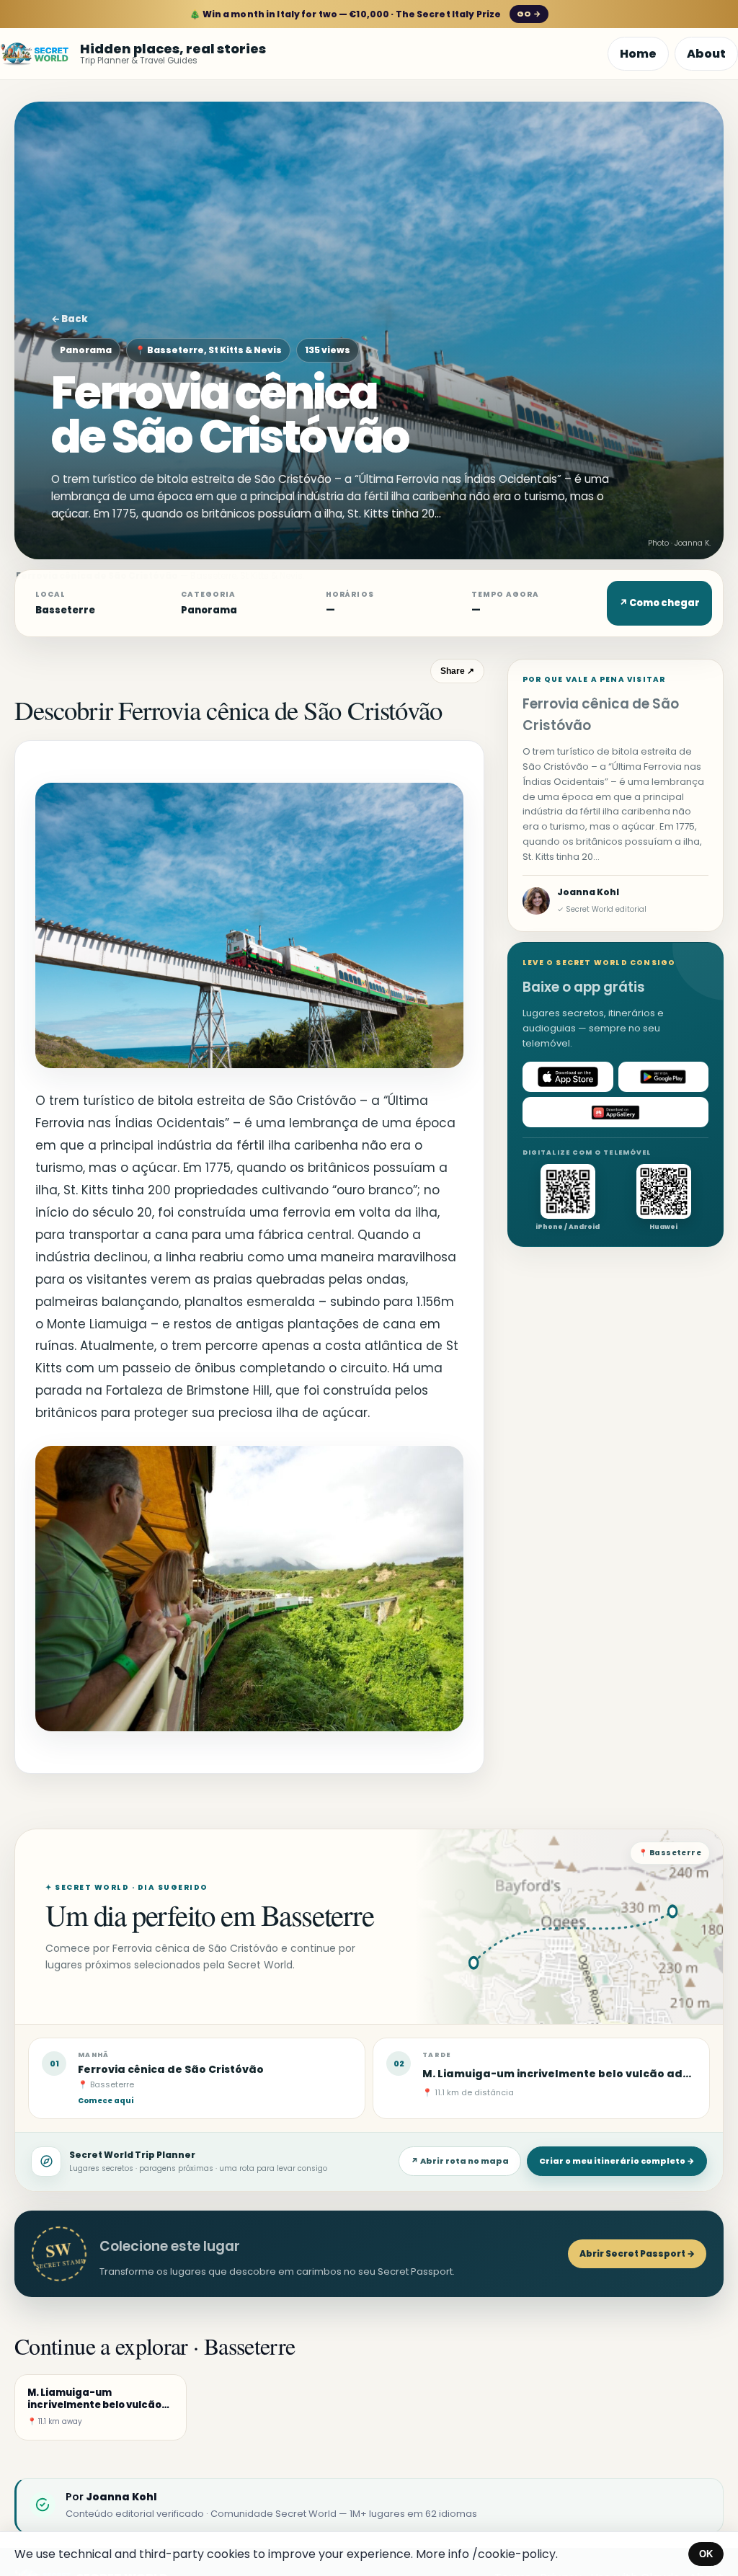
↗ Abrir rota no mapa (460, 2161)
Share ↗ (457, 671)
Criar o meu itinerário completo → (617, 2161)
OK (706, 2554)
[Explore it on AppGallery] (615, 1112)
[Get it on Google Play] (664, 1077)
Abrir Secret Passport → (637, 2253)
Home (638, 54)
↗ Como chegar (659, 603)
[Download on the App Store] (568, 1077)
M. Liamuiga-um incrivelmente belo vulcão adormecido (580, 2074)
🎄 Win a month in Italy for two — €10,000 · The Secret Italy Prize (365, 14)
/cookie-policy (514, 2554)
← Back (70, 319)
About (706, 54)
